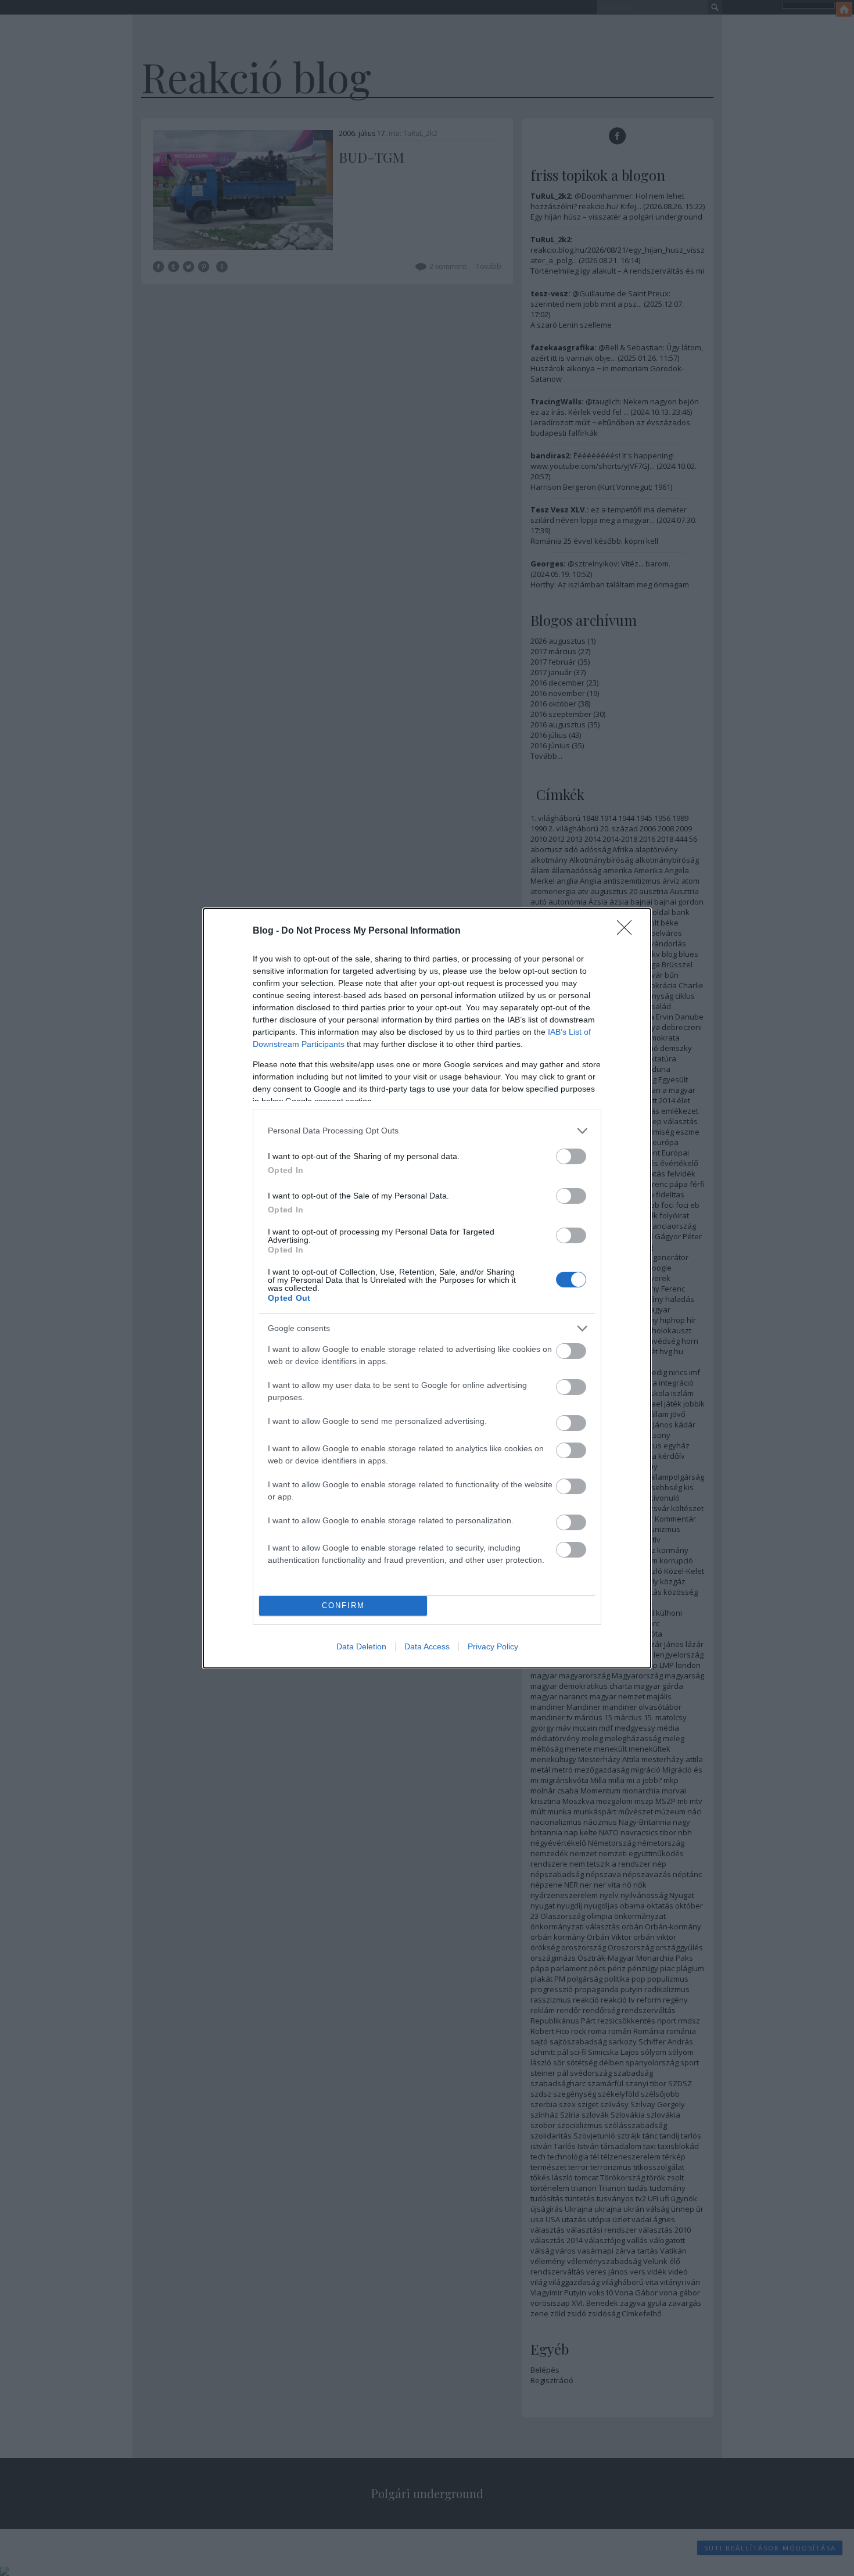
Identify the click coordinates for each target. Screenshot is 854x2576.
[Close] (628, 931)
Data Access (427, 1646)
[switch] (571, 1156)
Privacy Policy (493, 1646)
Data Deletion (361, 1646)
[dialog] (427, 1288)
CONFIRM (343, 1605)
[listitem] (427, 1131)
